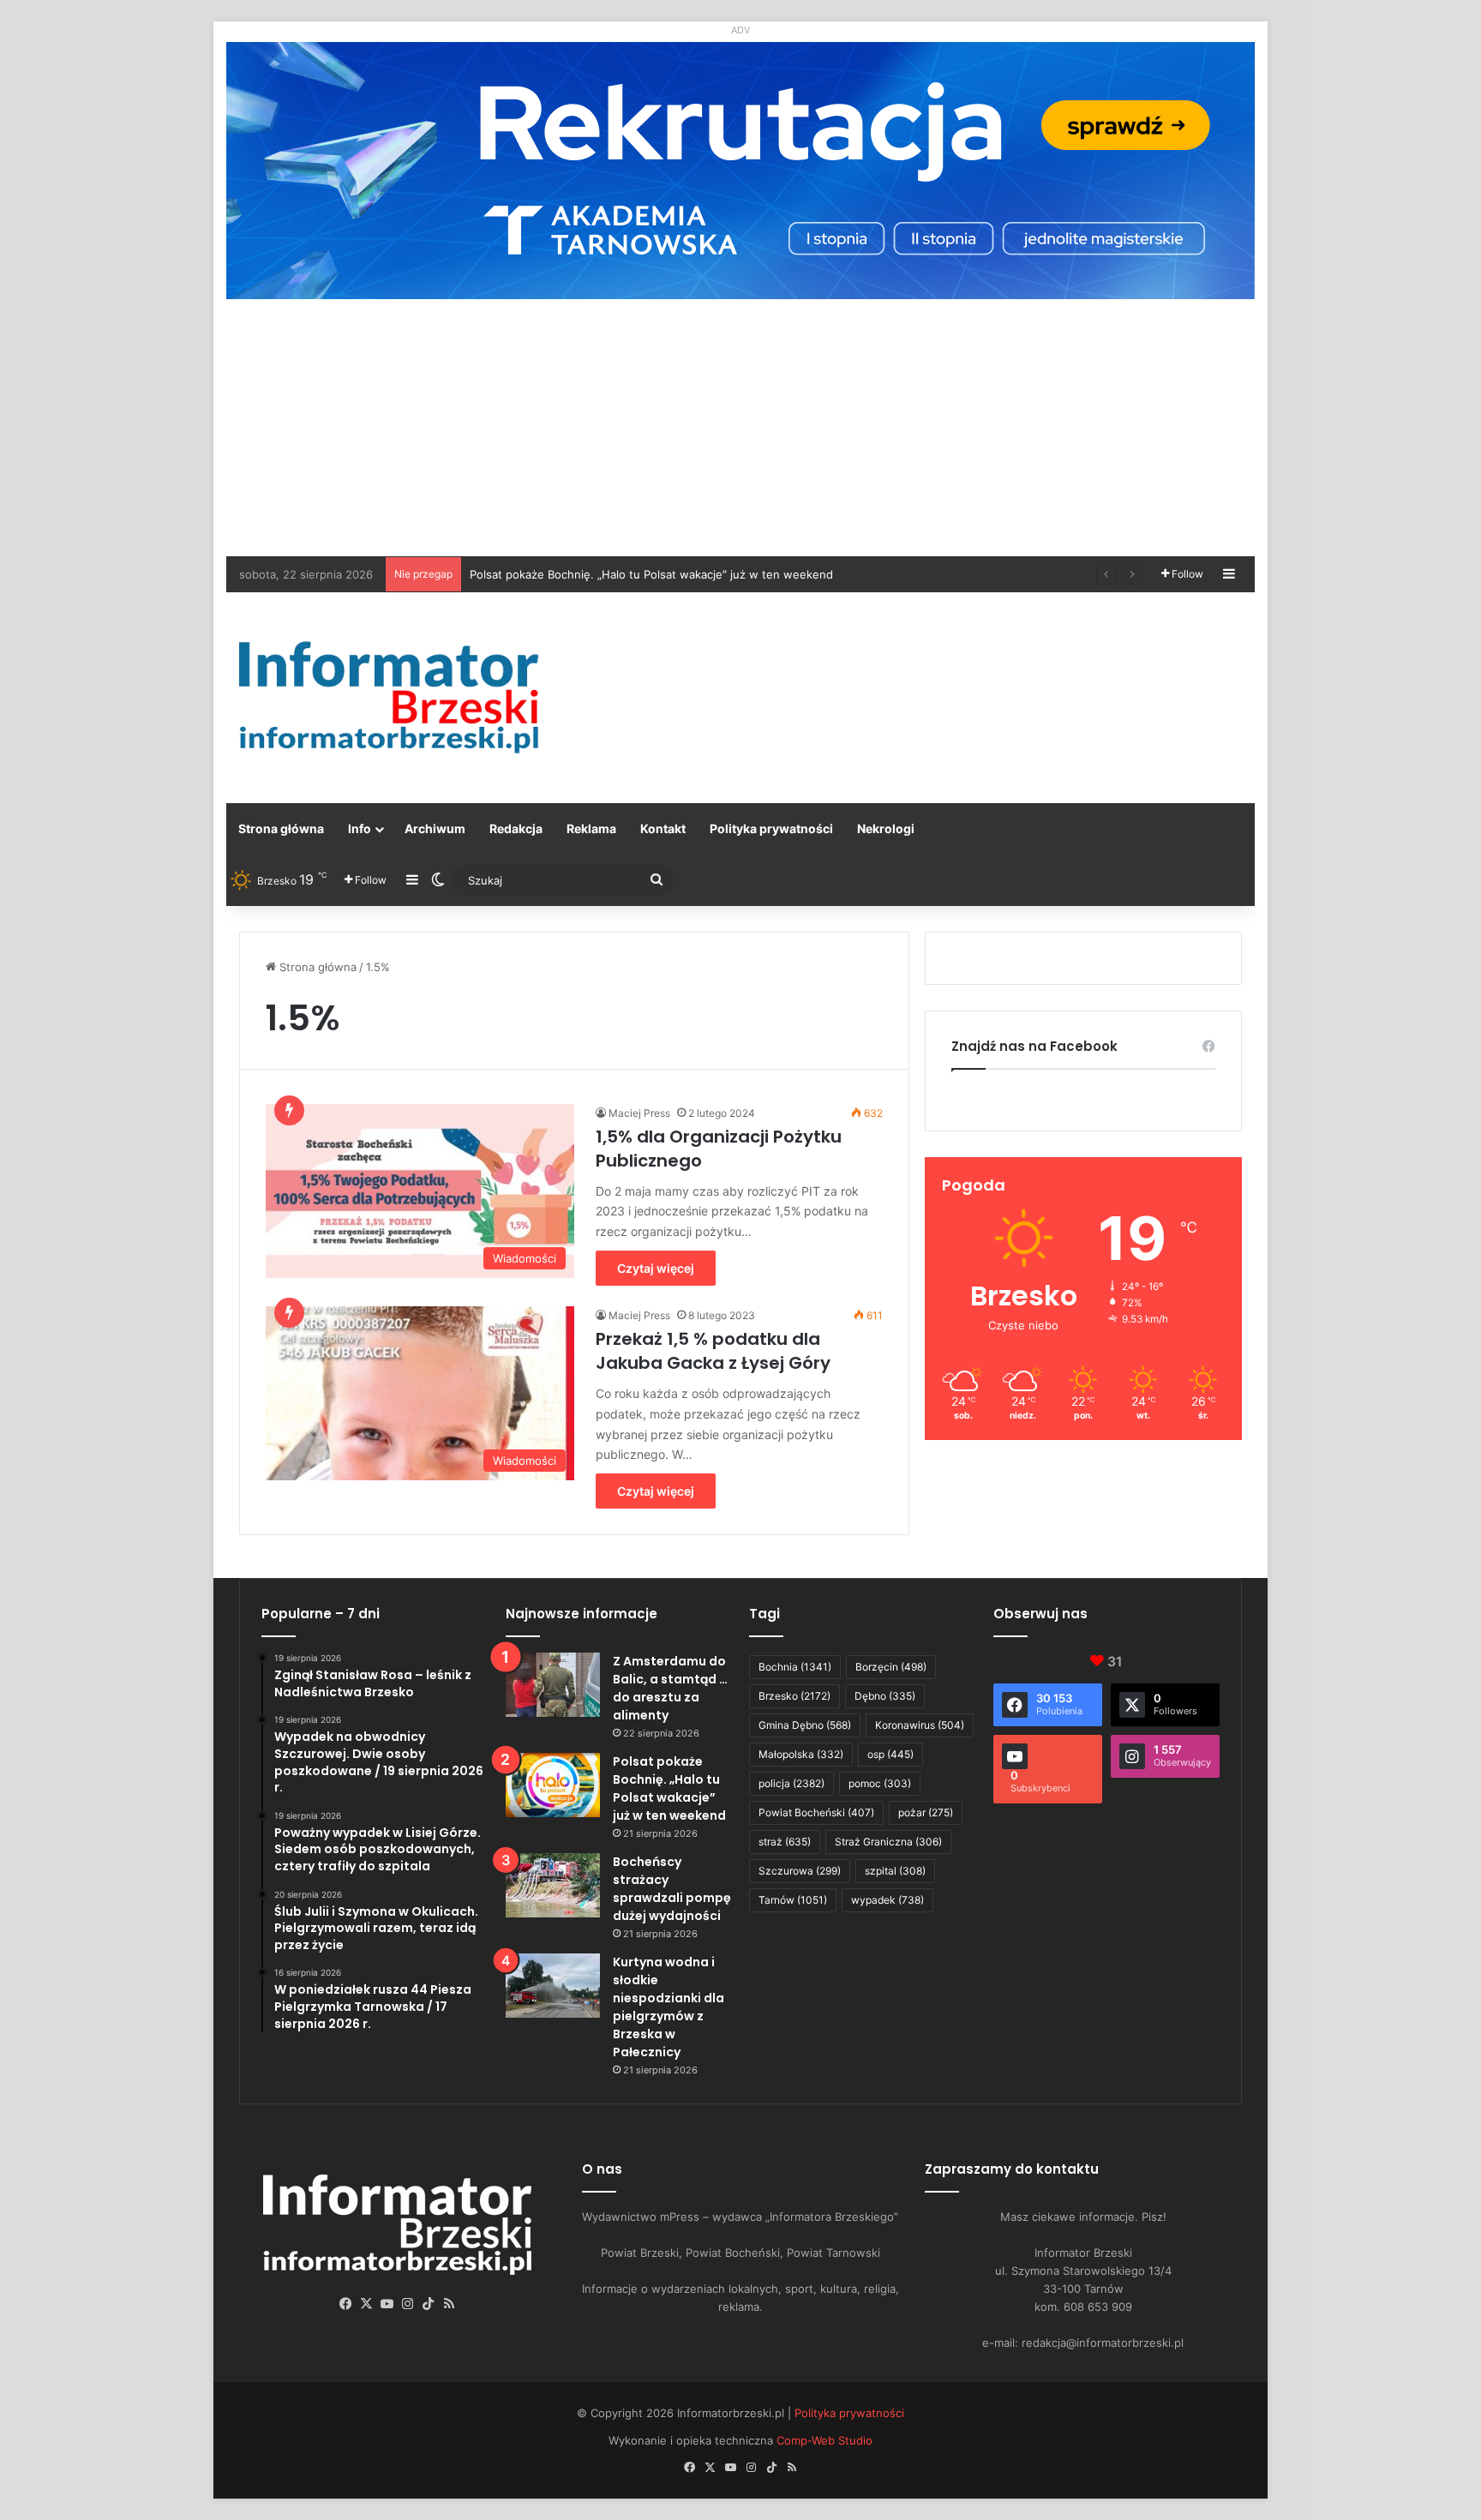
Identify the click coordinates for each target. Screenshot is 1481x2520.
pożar (926, 1812)
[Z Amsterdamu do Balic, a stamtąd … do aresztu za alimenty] (553, 1685)
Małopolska (801, 1754)
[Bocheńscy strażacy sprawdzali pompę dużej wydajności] (553, 1885)
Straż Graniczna (888, 1842)
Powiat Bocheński (816, 1812)
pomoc (880, 1783)
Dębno (885, 1696)
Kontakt (663, 828)
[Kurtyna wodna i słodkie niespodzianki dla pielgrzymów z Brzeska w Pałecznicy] (553, 1986)
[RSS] (449, 2304)
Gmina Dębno (805, 1725)
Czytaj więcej (656, 1268)
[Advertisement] (740, 428)
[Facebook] (346, 2304)
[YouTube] (387, 2304)
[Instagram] (408, 2304)
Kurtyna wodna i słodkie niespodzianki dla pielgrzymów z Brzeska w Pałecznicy (669, 2007)
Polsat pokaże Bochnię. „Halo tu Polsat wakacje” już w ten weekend (669, 1788)
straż (785, 1842)
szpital (895, 1871)
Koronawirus (920, 1725)
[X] (367, 2304)
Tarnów (793, 1900)
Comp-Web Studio (824, 2440)
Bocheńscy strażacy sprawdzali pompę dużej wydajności (621, 574)
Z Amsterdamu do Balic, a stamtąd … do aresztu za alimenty (670, 1688)
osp (890, 1754)
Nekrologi (886, 828)
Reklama (591, 828)
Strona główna (281, 828)
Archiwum (435, 828)
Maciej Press (639, 1113)
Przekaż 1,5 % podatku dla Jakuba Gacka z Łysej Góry (713, 1351)
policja (791, 1783)
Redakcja (516, 828)
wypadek (887, 1900)
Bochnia (795, 1667)
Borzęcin (891, 1667)
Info (360, 828)
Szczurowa (800, 1871)
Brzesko (794, 1696)
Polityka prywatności (771, 828)
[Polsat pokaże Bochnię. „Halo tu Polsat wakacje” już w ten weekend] (553, 1785)
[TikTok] (429, 2304)
